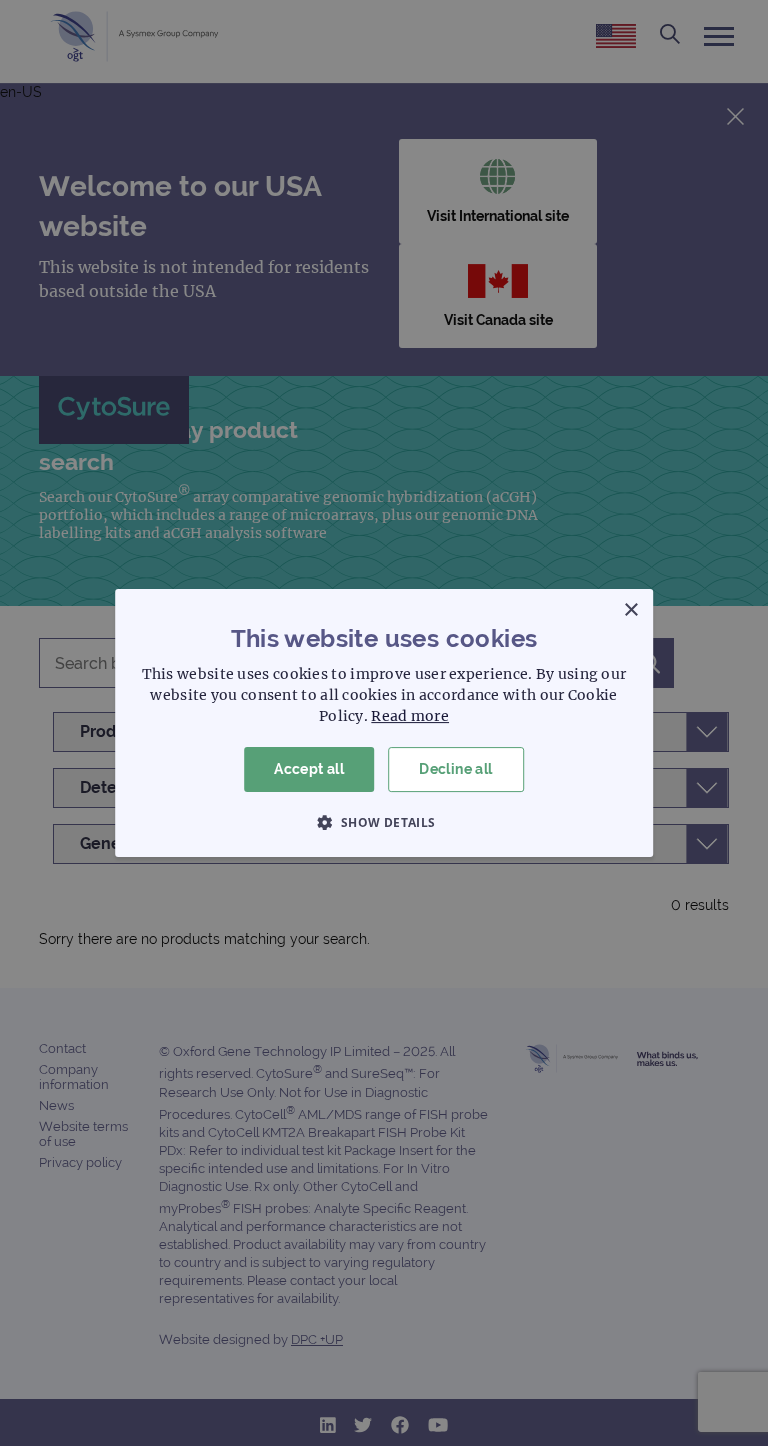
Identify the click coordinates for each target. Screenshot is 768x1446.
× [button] (630, 610)
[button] (383, 822)
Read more (410, 716)
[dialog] (384, 723)
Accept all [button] (309, 769)
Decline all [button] (455, 769)
